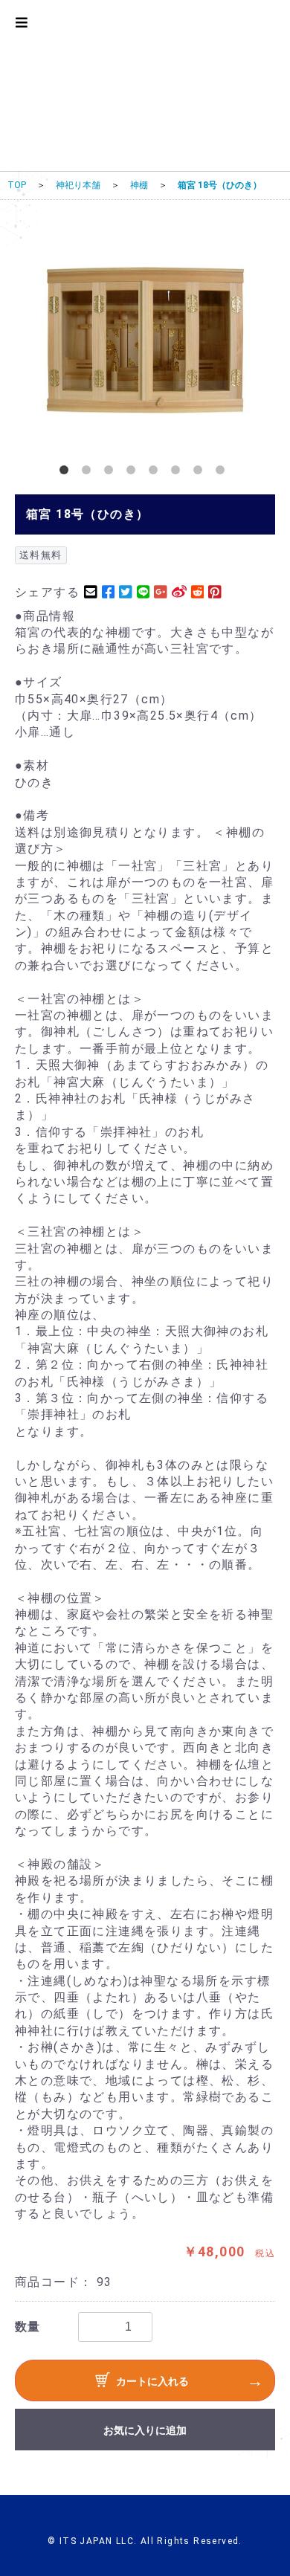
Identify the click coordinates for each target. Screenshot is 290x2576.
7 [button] (201, 473)
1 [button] (67, 473)
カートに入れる (152, 2381)
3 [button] (112, 473)
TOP (17, 185)
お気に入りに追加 (145, 2430)
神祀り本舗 (78, 185)
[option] (145, 339)
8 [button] (223, 473)
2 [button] (89, 473)
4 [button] (134, 473)
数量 (28, 2327)
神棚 (139, 185)
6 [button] (178, 473)
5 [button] (156, 473)
